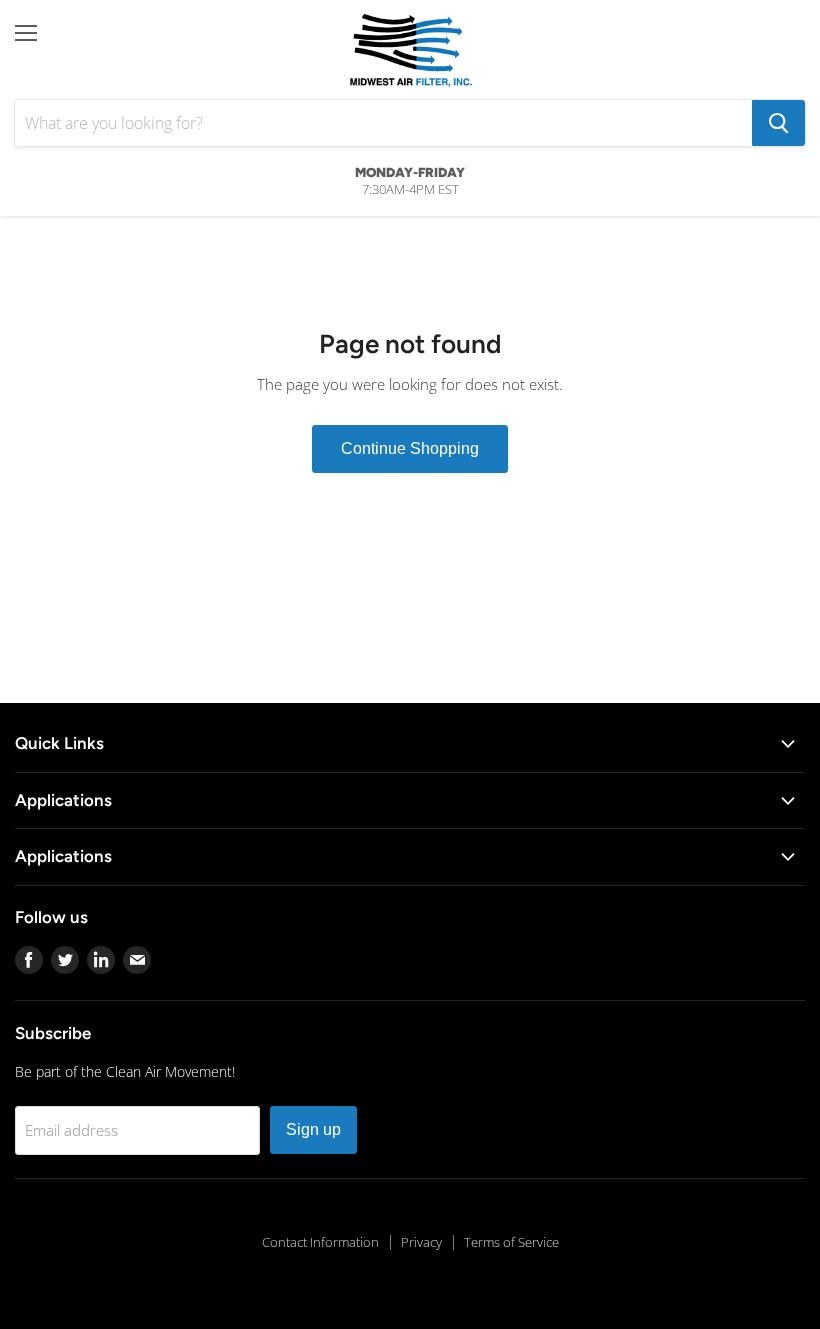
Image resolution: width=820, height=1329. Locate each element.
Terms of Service (511, 1242)
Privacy (421, 1242)
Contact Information (320, 1242)
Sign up (313, 1129)
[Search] (778, 123)
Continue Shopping (410, 448)
